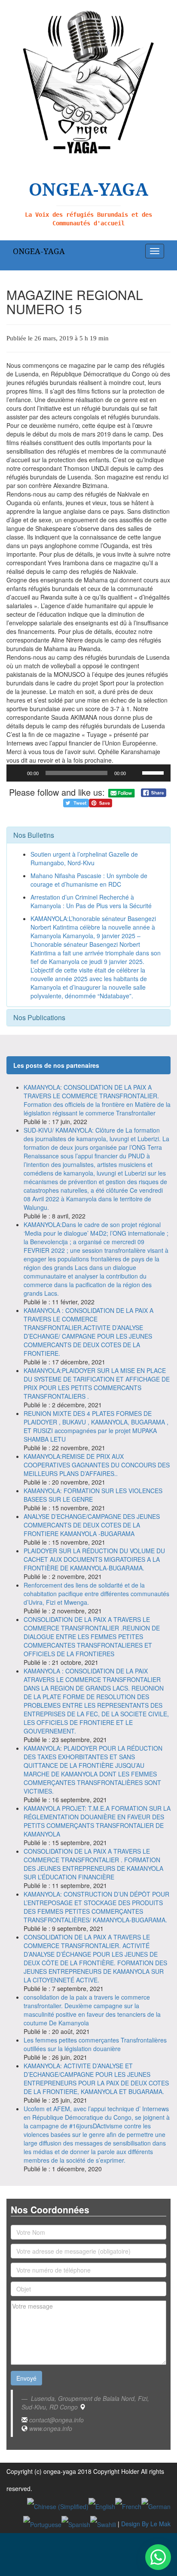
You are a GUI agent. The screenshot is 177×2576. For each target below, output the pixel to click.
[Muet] (135, 773)
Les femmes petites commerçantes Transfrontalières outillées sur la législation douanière (95, 2044)
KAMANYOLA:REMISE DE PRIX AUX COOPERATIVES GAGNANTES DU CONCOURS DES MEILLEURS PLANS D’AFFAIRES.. (97, 1465)
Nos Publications (39, 1017)
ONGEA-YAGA (39, 251)
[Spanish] (76, 2524)
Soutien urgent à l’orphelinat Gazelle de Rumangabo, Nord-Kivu (84, 858)
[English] (102, 2506)
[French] (128, 2506)
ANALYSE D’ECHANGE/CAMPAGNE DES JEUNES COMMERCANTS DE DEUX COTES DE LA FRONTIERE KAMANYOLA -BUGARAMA (92, 1525)
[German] (156, 2506)
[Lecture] (18, 773)
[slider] (154, 772)
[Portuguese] (42, 2524)
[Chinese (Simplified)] (58, 2506)
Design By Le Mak (146, 2524)
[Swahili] (103, 2524)
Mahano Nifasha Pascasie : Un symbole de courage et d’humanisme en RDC (89, 880)
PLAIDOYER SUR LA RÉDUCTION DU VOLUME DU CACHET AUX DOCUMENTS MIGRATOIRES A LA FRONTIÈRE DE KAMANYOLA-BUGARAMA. (94, 1559)
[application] (88, 773)
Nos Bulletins (34, 835)
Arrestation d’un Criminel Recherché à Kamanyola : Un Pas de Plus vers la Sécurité (91, 901)
